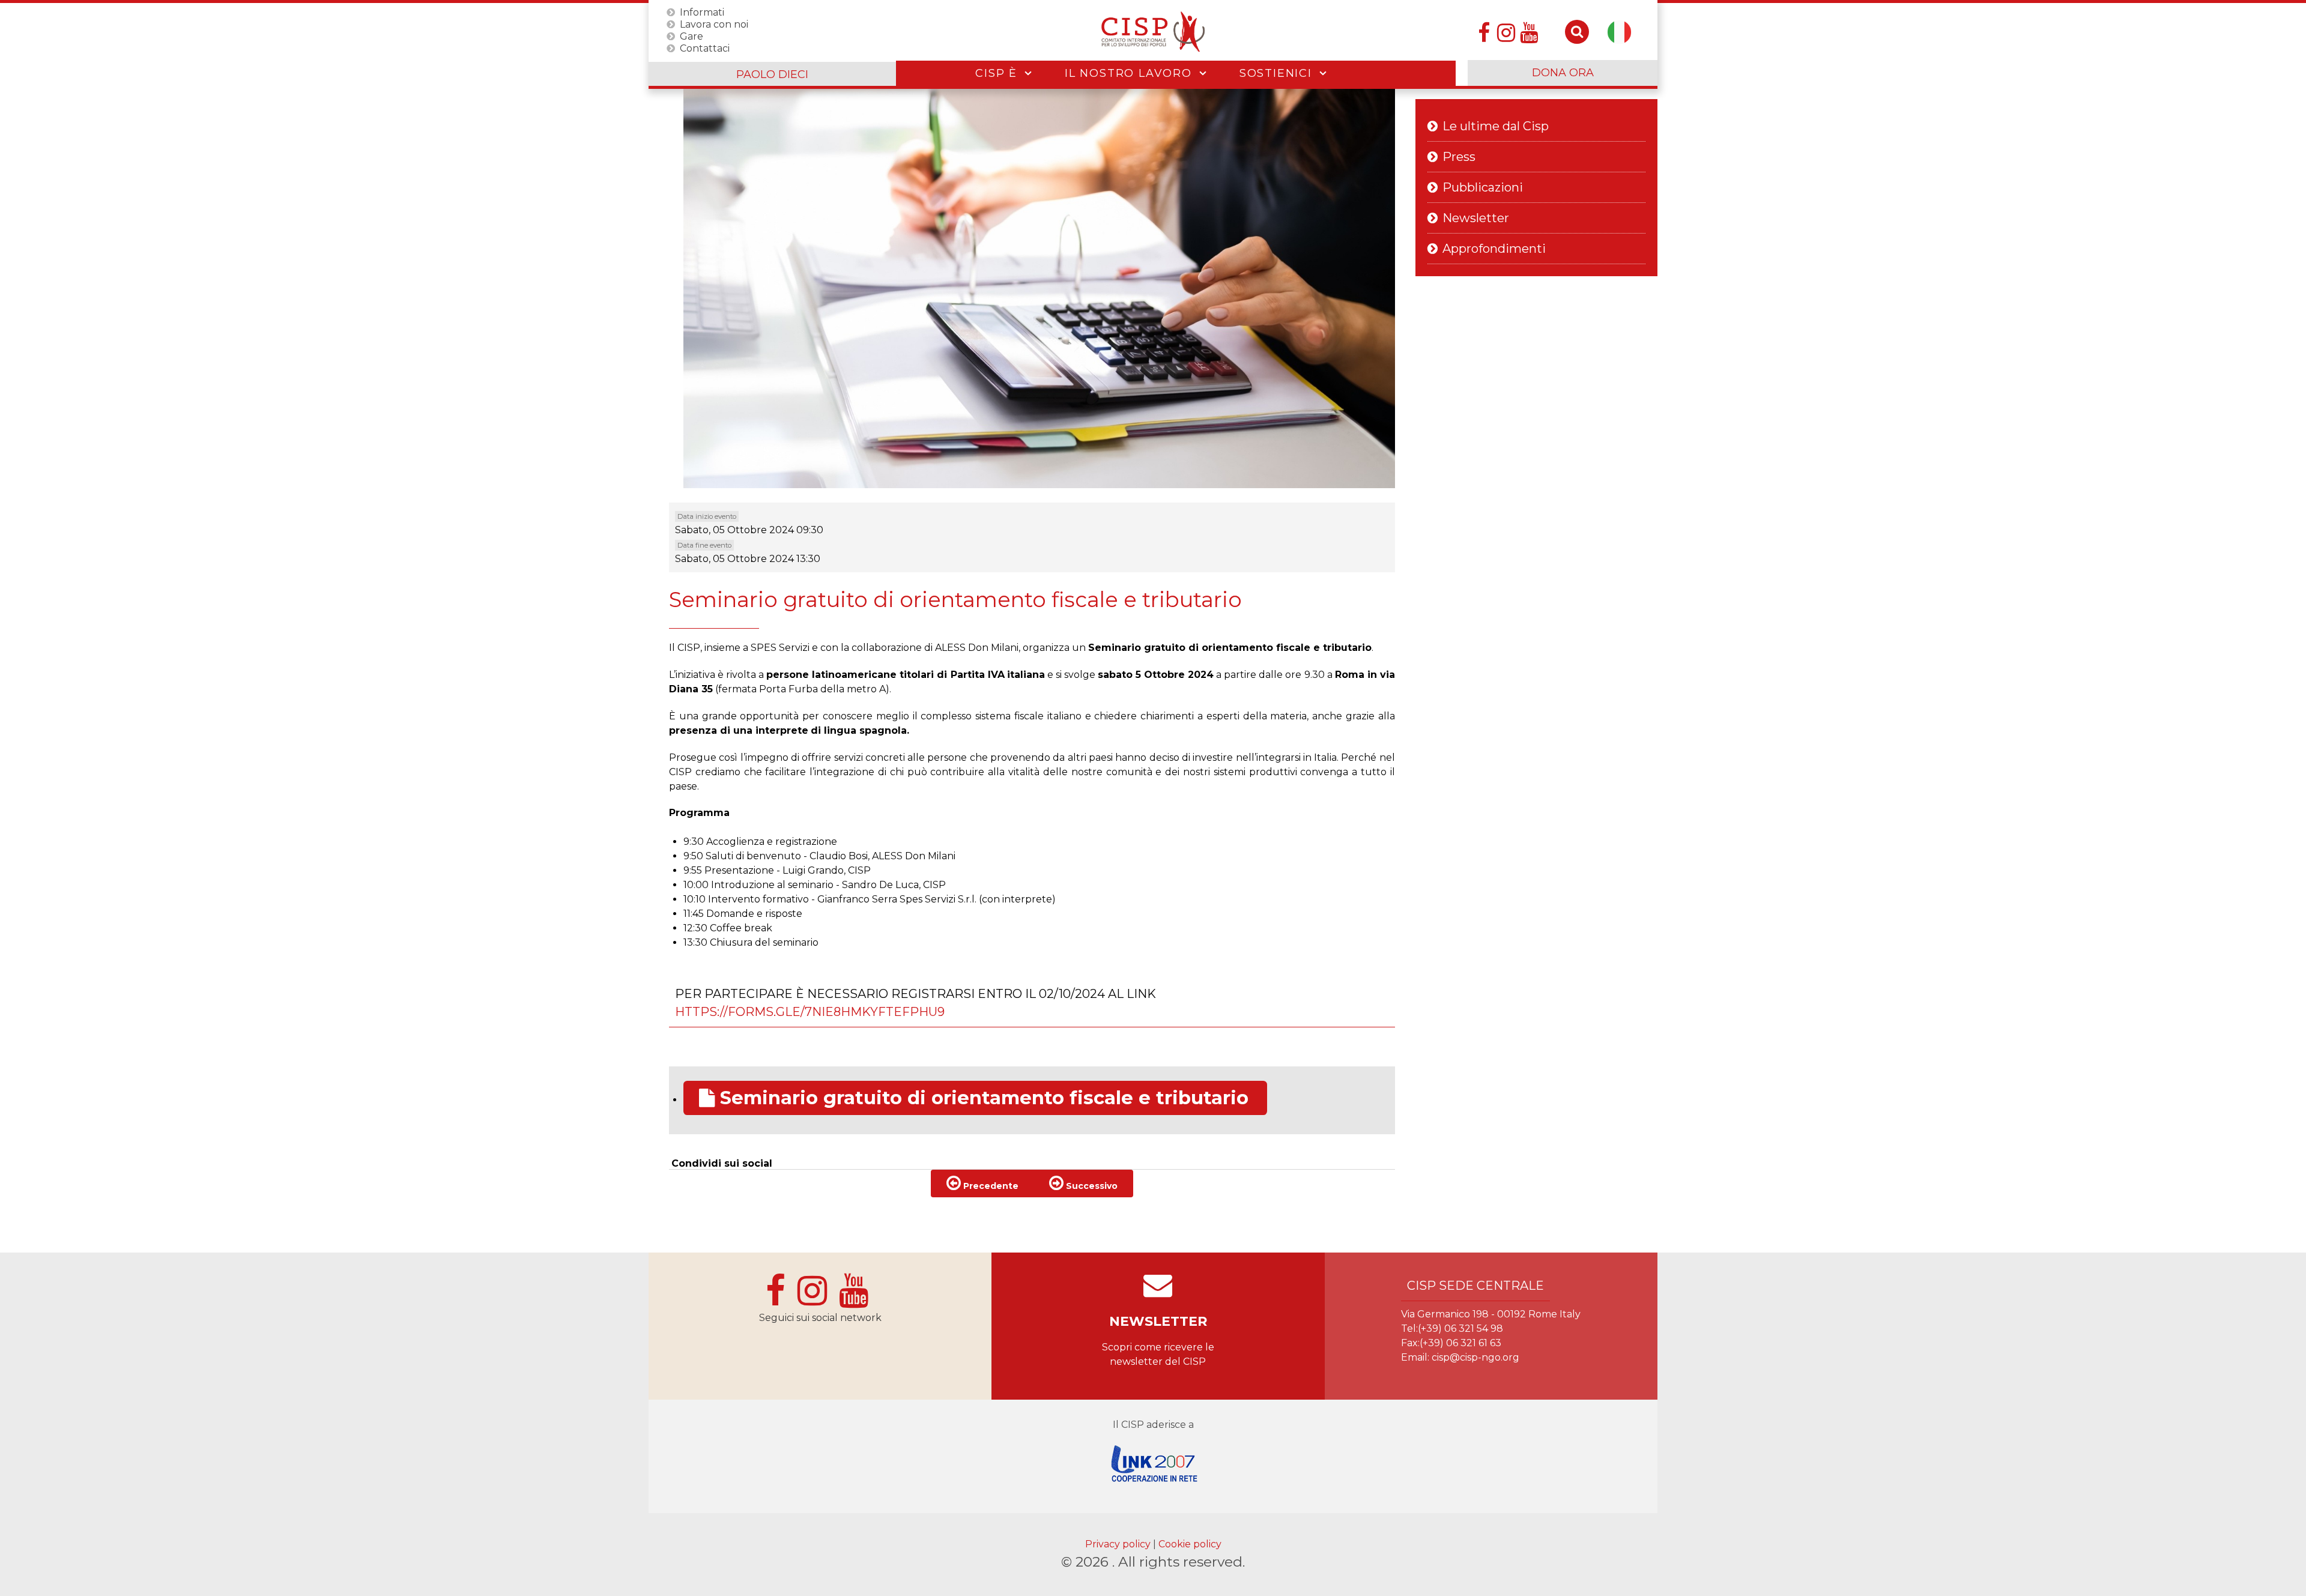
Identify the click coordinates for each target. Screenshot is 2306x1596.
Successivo (1091, 1186)
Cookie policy (1190, 1544)
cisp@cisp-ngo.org (1475, 1357)
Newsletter (1476, 218)
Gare (691, 36)
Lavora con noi (714, 24)
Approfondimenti (1494, 249)
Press (1459, 157)
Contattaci (705, 48)
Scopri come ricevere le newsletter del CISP (1158, 1354)
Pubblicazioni (1483, 187)
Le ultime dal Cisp (1496, 126)
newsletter (1158, 1321)
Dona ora (1563, 73)
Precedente (990, 1186)
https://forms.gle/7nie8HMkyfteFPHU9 (810, 1012)
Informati (702, 12)
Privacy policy (1119, 1544)
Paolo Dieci (772, 74)
